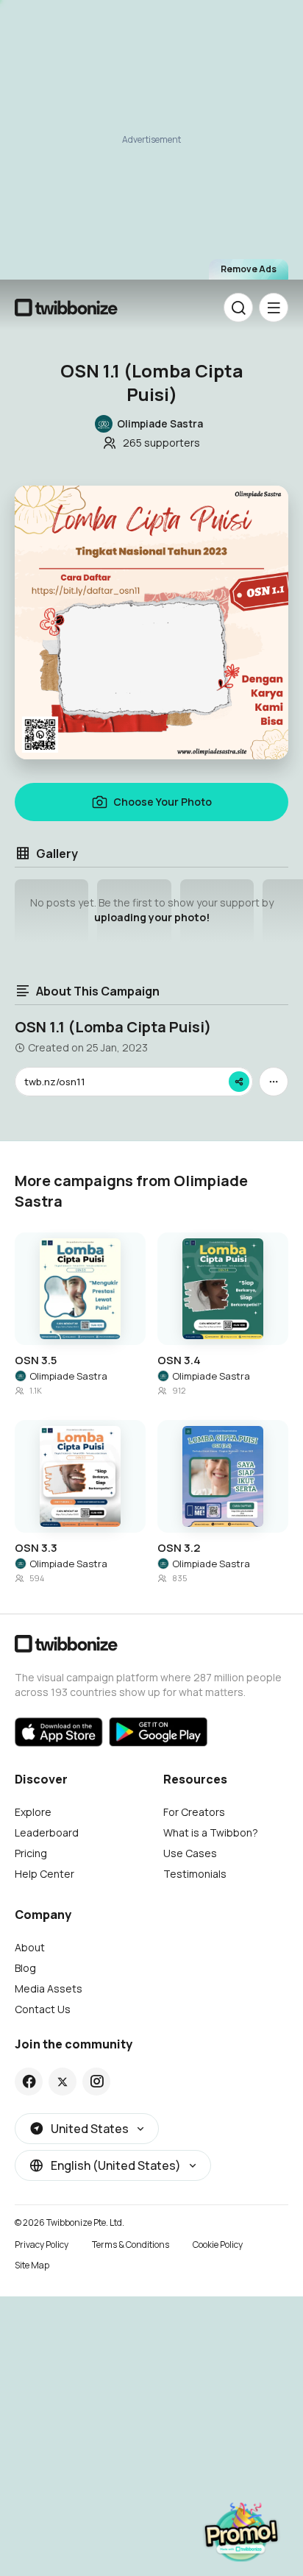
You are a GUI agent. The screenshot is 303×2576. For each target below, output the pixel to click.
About (30, 1947)
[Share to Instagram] (97, 2082)
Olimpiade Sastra (68, 1376)
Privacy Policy (42, 2245)
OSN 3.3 (36, 1548)
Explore (33, 1812)
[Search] (238, 308)
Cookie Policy (218, 2245)
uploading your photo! (152, 917)
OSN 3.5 (36, 1360)
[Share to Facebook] (29, 2082)
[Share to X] (63, 2082)
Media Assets (49, 1988)
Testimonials (195, 1874)
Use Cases (190, 1853)
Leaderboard (47, 1832)
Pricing (31, 1853)
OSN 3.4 (179, 1360)
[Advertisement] (151, 144)
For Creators (194, 1812)
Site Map (32, 2265)
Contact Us (43, 2009)
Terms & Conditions (131, 2245)
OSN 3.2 (179, 1548)
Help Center (44, 1874)
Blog (25, 1968)
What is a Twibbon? (211, 1832)
